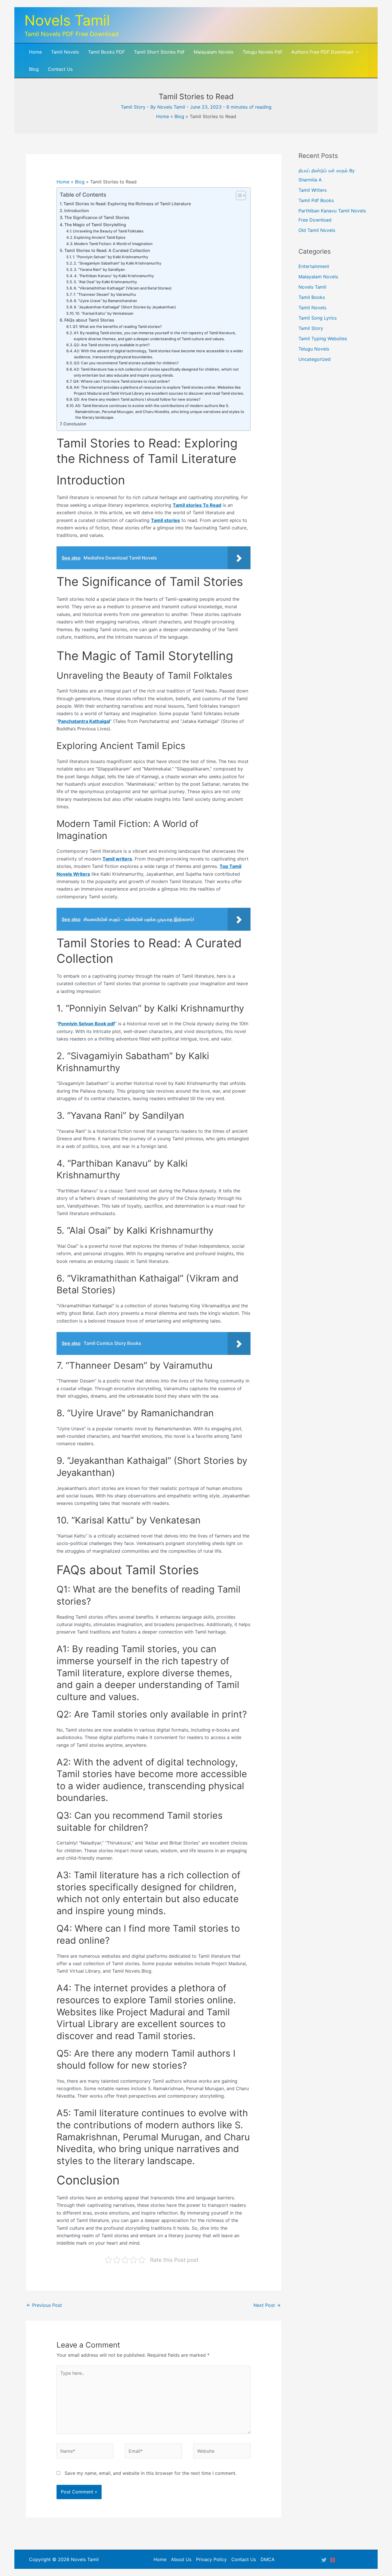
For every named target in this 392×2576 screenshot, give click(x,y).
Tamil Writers (313, 190)
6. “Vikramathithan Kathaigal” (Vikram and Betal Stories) (123, 288)
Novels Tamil (67, 20)
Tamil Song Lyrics (318, 318)
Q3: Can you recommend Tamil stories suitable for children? (126, 363)
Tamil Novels (312, 308)
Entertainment (314, 266)
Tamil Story (133, 107)
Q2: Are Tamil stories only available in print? (112, 345)
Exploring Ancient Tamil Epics (100, 237)
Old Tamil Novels (317, 230)
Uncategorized (315, 359)
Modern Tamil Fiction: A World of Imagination (113, 244)
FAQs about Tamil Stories (89, 320)
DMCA (268, 2559)
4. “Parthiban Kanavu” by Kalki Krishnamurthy (114, 276)
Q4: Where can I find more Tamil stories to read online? (122, 381)
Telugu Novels (314, 349)
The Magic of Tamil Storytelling (95, 225)
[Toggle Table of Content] (238, 195)
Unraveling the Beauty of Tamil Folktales (108, 231)
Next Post (267, 2305)
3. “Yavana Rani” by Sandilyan (99, 269)
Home (163, 116)
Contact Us (244, 2559)
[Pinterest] (333, 2560)
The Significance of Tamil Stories (97, 217)
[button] (356, 52)
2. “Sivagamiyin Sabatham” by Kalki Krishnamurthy (118, 263)
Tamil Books (312, 297)
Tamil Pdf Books (316, 200)
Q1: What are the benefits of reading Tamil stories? (117, 326)
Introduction (77, 211)
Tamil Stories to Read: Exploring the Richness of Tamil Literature (127, 204)
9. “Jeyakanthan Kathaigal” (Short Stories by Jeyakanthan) (125, 307)
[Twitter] (324, 2560)
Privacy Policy (211, 2559)
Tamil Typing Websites (323, 339)
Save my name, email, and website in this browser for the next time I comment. (151, 2473)
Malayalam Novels (318, 277)
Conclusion (75, 424)
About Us (181, 2559)
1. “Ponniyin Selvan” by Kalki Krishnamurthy (110, 257)
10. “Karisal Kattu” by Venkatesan (104, 313)
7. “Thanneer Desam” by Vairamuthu (105, 294)
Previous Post (44, 2305)
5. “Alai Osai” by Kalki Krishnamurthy (105, 282)
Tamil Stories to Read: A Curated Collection (107, 250)
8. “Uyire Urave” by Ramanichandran (105, 301)
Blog (179, 116)
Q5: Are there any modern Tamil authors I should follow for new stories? (137, 399)
